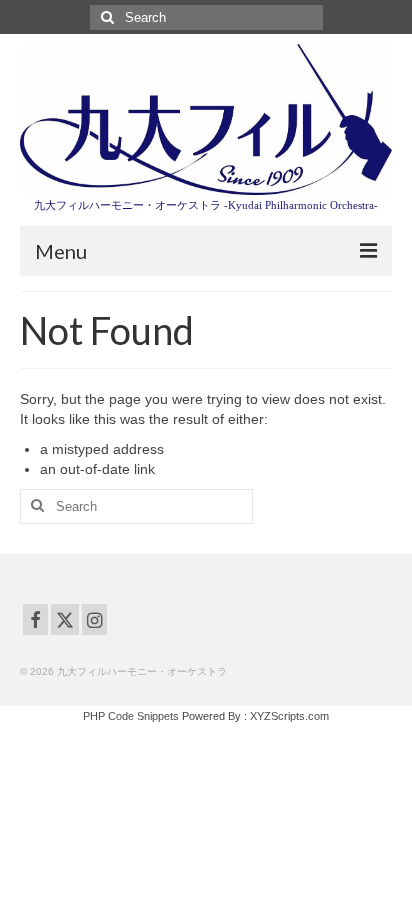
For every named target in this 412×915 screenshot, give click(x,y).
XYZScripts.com (289, 716)
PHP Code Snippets (131, 716)
